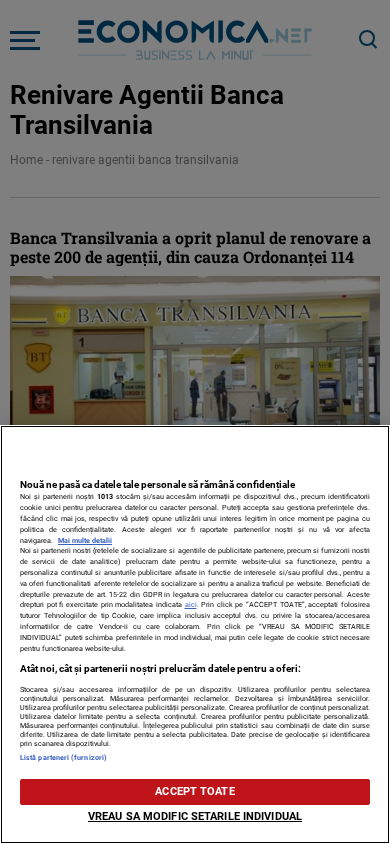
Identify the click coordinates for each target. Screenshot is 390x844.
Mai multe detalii (85, 540)
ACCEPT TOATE (194, 791)
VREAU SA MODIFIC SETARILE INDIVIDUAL (195, 816)
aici (191, 604)
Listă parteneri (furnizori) (63, 757)
